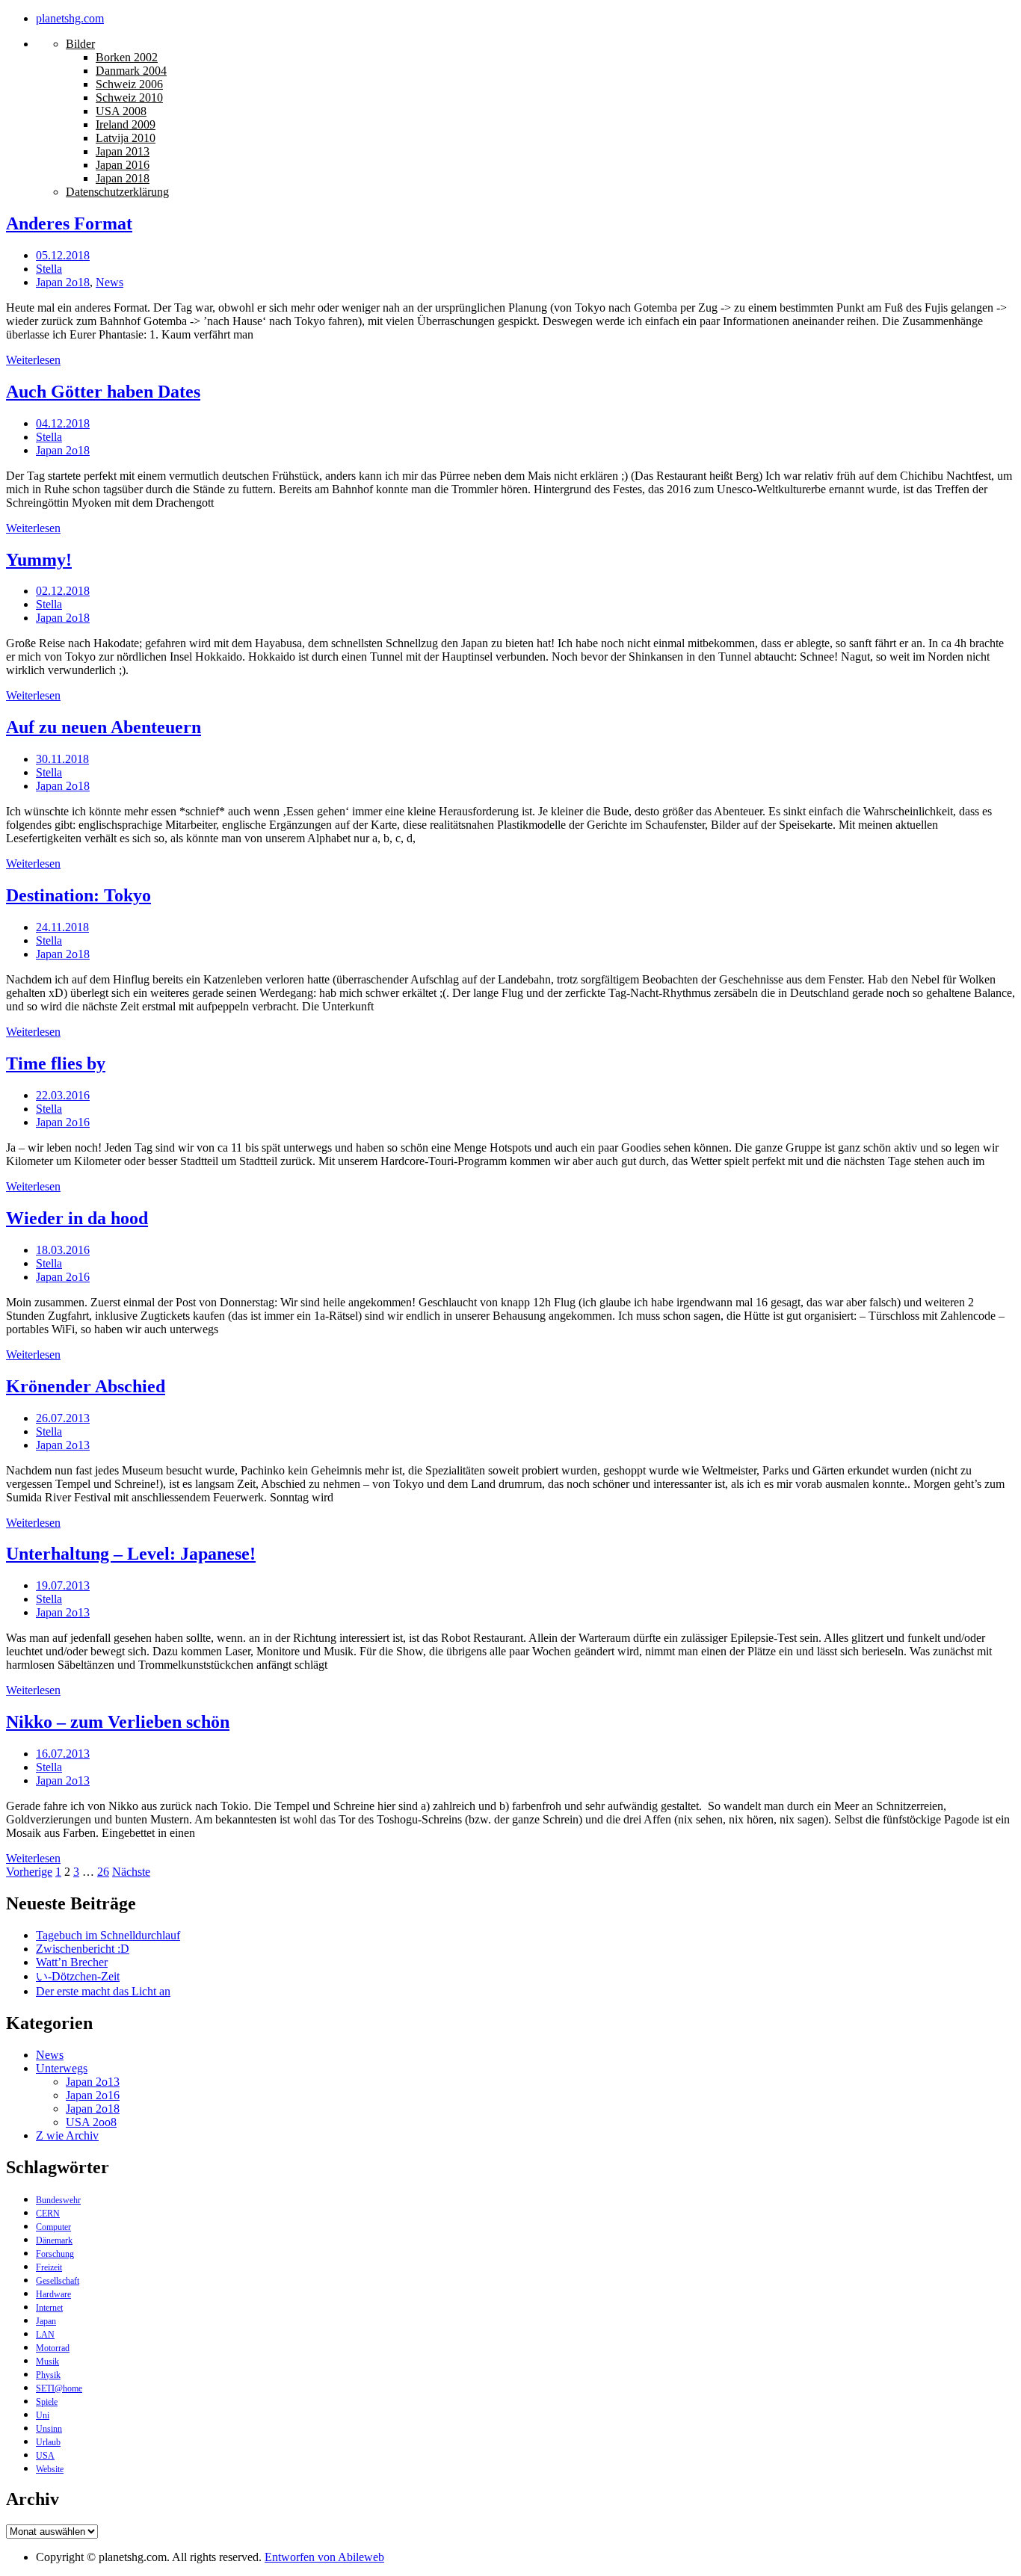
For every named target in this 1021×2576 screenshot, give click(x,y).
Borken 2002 (127, 57)
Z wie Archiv (67, 2135)
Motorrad (53, 2348)
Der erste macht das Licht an (103, 1991)
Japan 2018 (123, 178)
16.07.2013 (63, 1754)
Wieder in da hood (77, 1218)
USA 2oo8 (91, 2122)
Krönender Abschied (86, 1386)
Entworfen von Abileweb (324, 2557)
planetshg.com (70, 18)
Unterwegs (62, 2068)
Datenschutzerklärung (117, 192)
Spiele (47, 2402)
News (109, 282)
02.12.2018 (63, 591)
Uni (43, 2415)
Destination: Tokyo (78, 895)
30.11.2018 (62, 759)
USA (45, 2456)
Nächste (131, 1872)
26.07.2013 (63, 1418)
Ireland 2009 (126, 124)
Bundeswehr (58, 2200)
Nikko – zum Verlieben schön (118, 1722)
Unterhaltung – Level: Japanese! (131, 1554)
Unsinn (49, 2429)
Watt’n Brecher (72, 1962)
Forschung (55, 2254)
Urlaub (48, 2442)
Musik (47, 2362)
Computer (53, 2227)
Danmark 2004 (131, 71)
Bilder (80, 44)
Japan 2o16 (63, 1122)
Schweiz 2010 (129, 98)
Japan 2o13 (63, 1445)
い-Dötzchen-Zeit (78, 1976)
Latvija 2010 (126, 138)
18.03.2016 (63, 1250)
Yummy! (39, 560)
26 (103, 1872)
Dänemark (54, 2240)
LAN (45, 2335)
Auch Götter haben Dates (103, 392)
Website (50, 2469)
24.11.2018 (62, 927)
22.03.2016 (63, 1095)
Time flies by (56, 1063)
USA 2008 (121, 111)
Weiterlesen (33, 360)
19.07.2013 (63, 1585)
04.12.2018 (63, 423)
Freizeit (49, 2267)
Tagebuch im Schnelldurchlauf (108, 1935)
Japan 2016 (123, 165)
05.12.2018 (63, 255)
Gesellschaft (58, 2281)
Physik (48, 2375)
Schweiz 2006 (129, 84)
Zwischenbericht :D (83, 1949)
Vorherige (29, 1872)
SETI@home (59, 2388)
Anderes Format (69, 223)
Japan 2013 (123, 151)
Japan (46, 2321)
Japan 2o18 (63, 282)
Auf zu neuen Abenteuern (104, 727)
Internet (49, 2308)
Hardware (53, 2294)
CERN (48, 2214)
